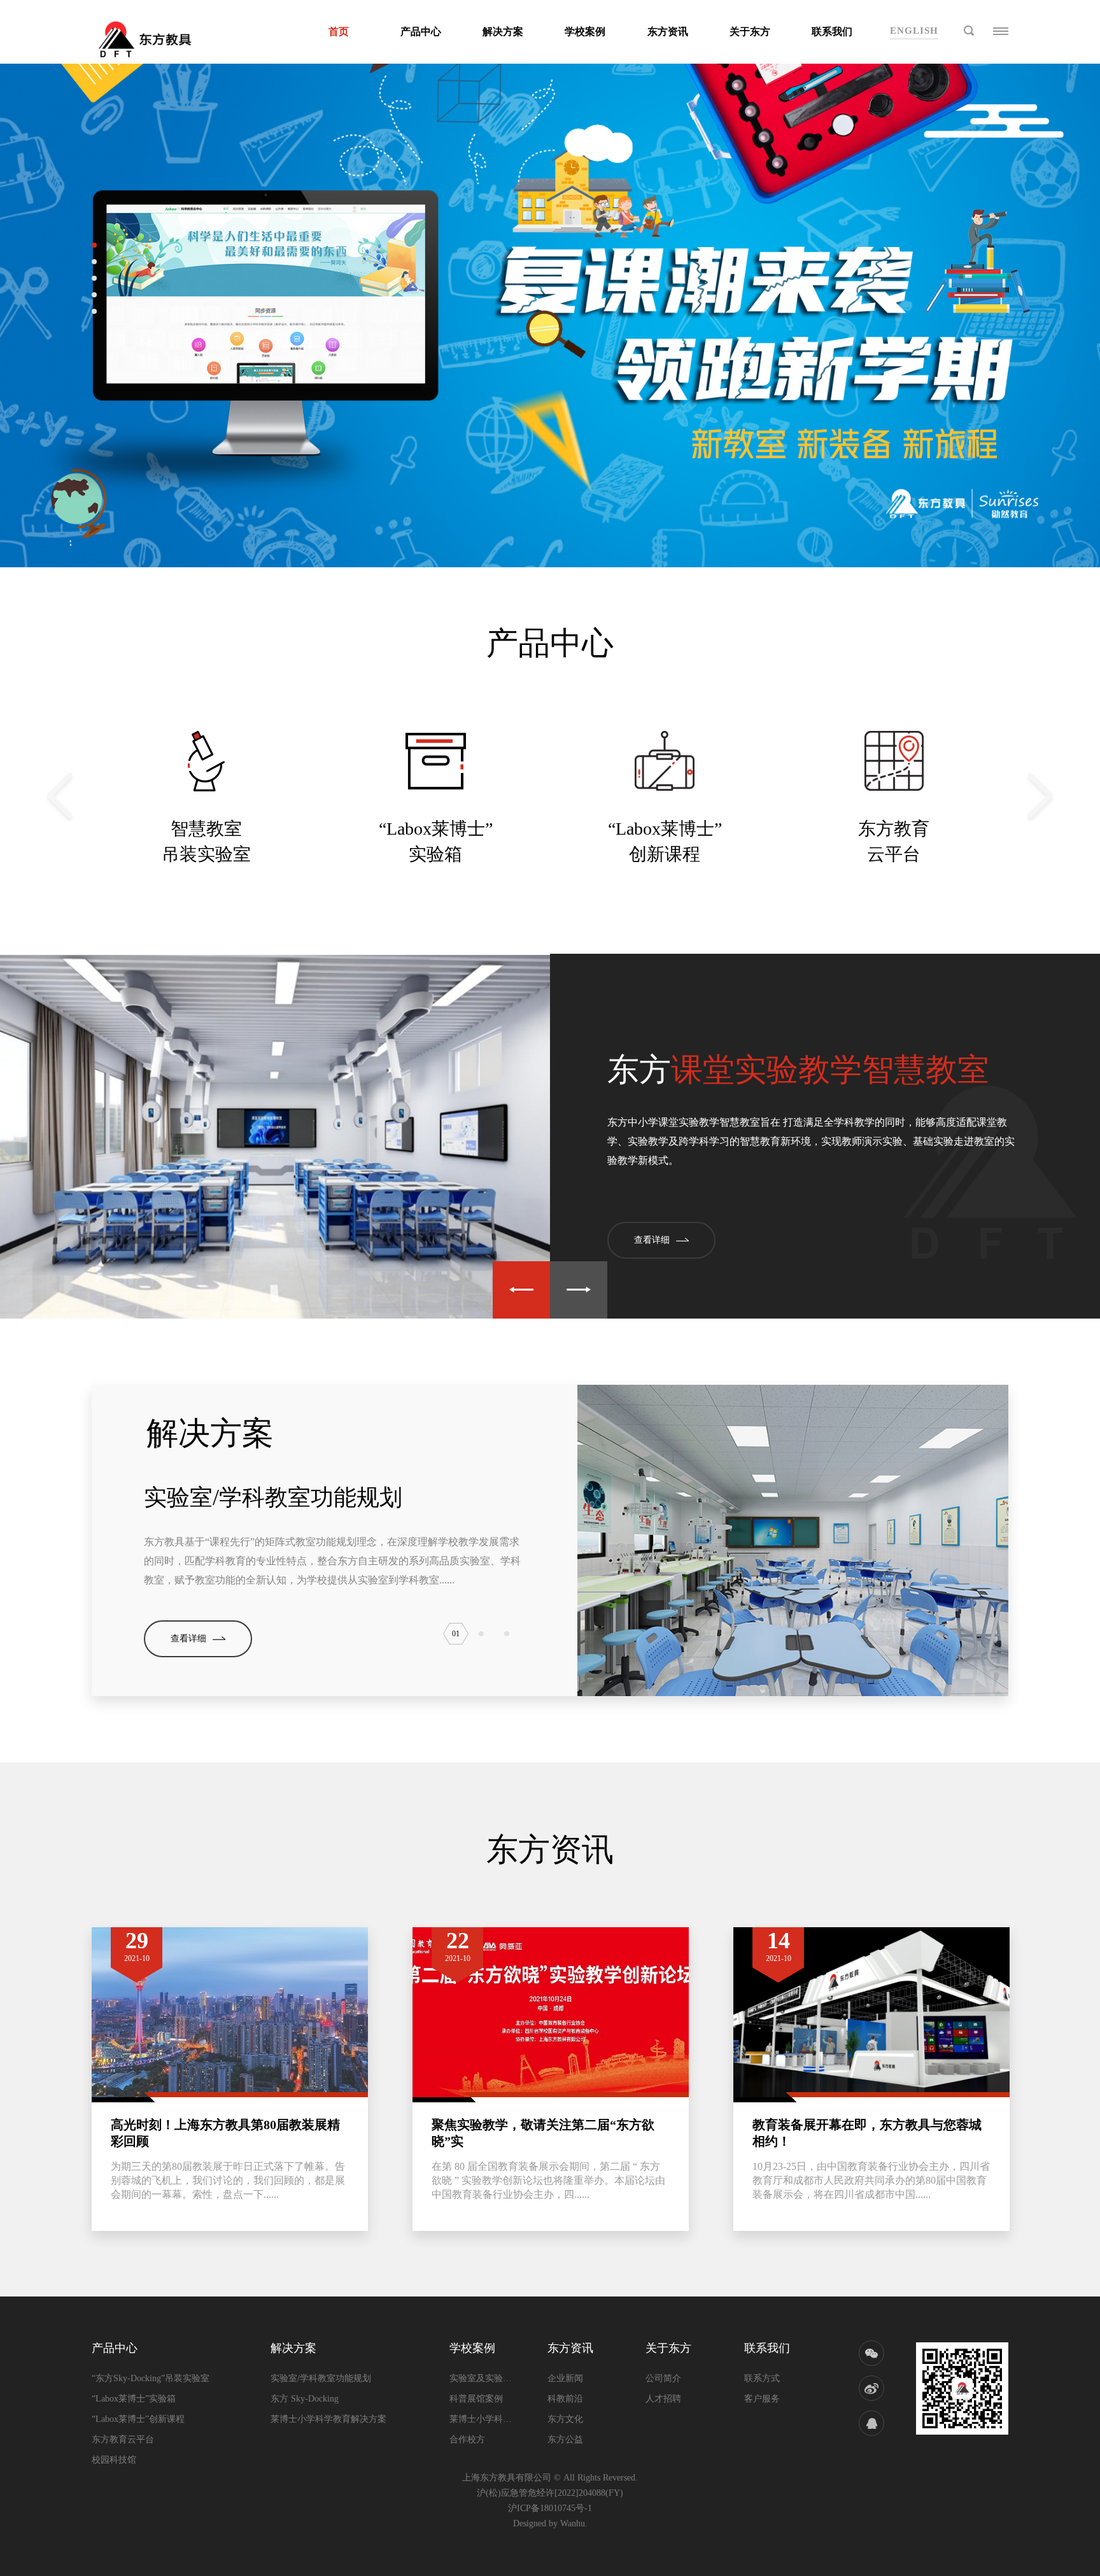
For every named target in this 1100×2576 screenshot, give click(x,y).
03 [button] (507, 1634)
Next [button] (1040, 796)
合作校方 (467, 2439)
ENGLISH (914, 31)
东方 (798, 1070)
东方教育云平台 (123, 2439)
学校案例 (585, 32)
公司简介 (663, 2378)
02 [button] (481, 1634)
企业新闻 (565, 2378)
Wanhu (573, 2523)
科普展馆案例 (476, 2399)
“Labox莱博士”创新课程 (138, 2419)
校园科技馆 (114, 2460)
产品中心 (421, 32)
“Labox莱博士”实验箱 (134, 2399)
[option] (206, 796)
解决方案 (503, 32)
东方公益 (565, 2439)
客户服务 (762, 2399)
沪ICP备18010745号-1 (550, 2508)
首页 (339, 32)
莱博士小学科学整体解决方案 (481, 2419)
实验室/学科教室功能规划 (273, 1497)
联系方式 (762, 2378)
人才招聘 (663, 2399)
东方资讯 (668, 32)
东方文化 (565, 2419)
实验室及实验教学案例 (481, 2378)
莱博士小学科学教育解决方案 (328, 2419)
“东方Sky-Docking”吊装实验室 (151, 2378)
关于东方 (750, 32)
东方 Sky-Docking (305, 2399)
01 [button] (456, 1634)
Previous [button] (60, 796)
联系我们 (832, 32)
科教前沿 (565, 2399)
